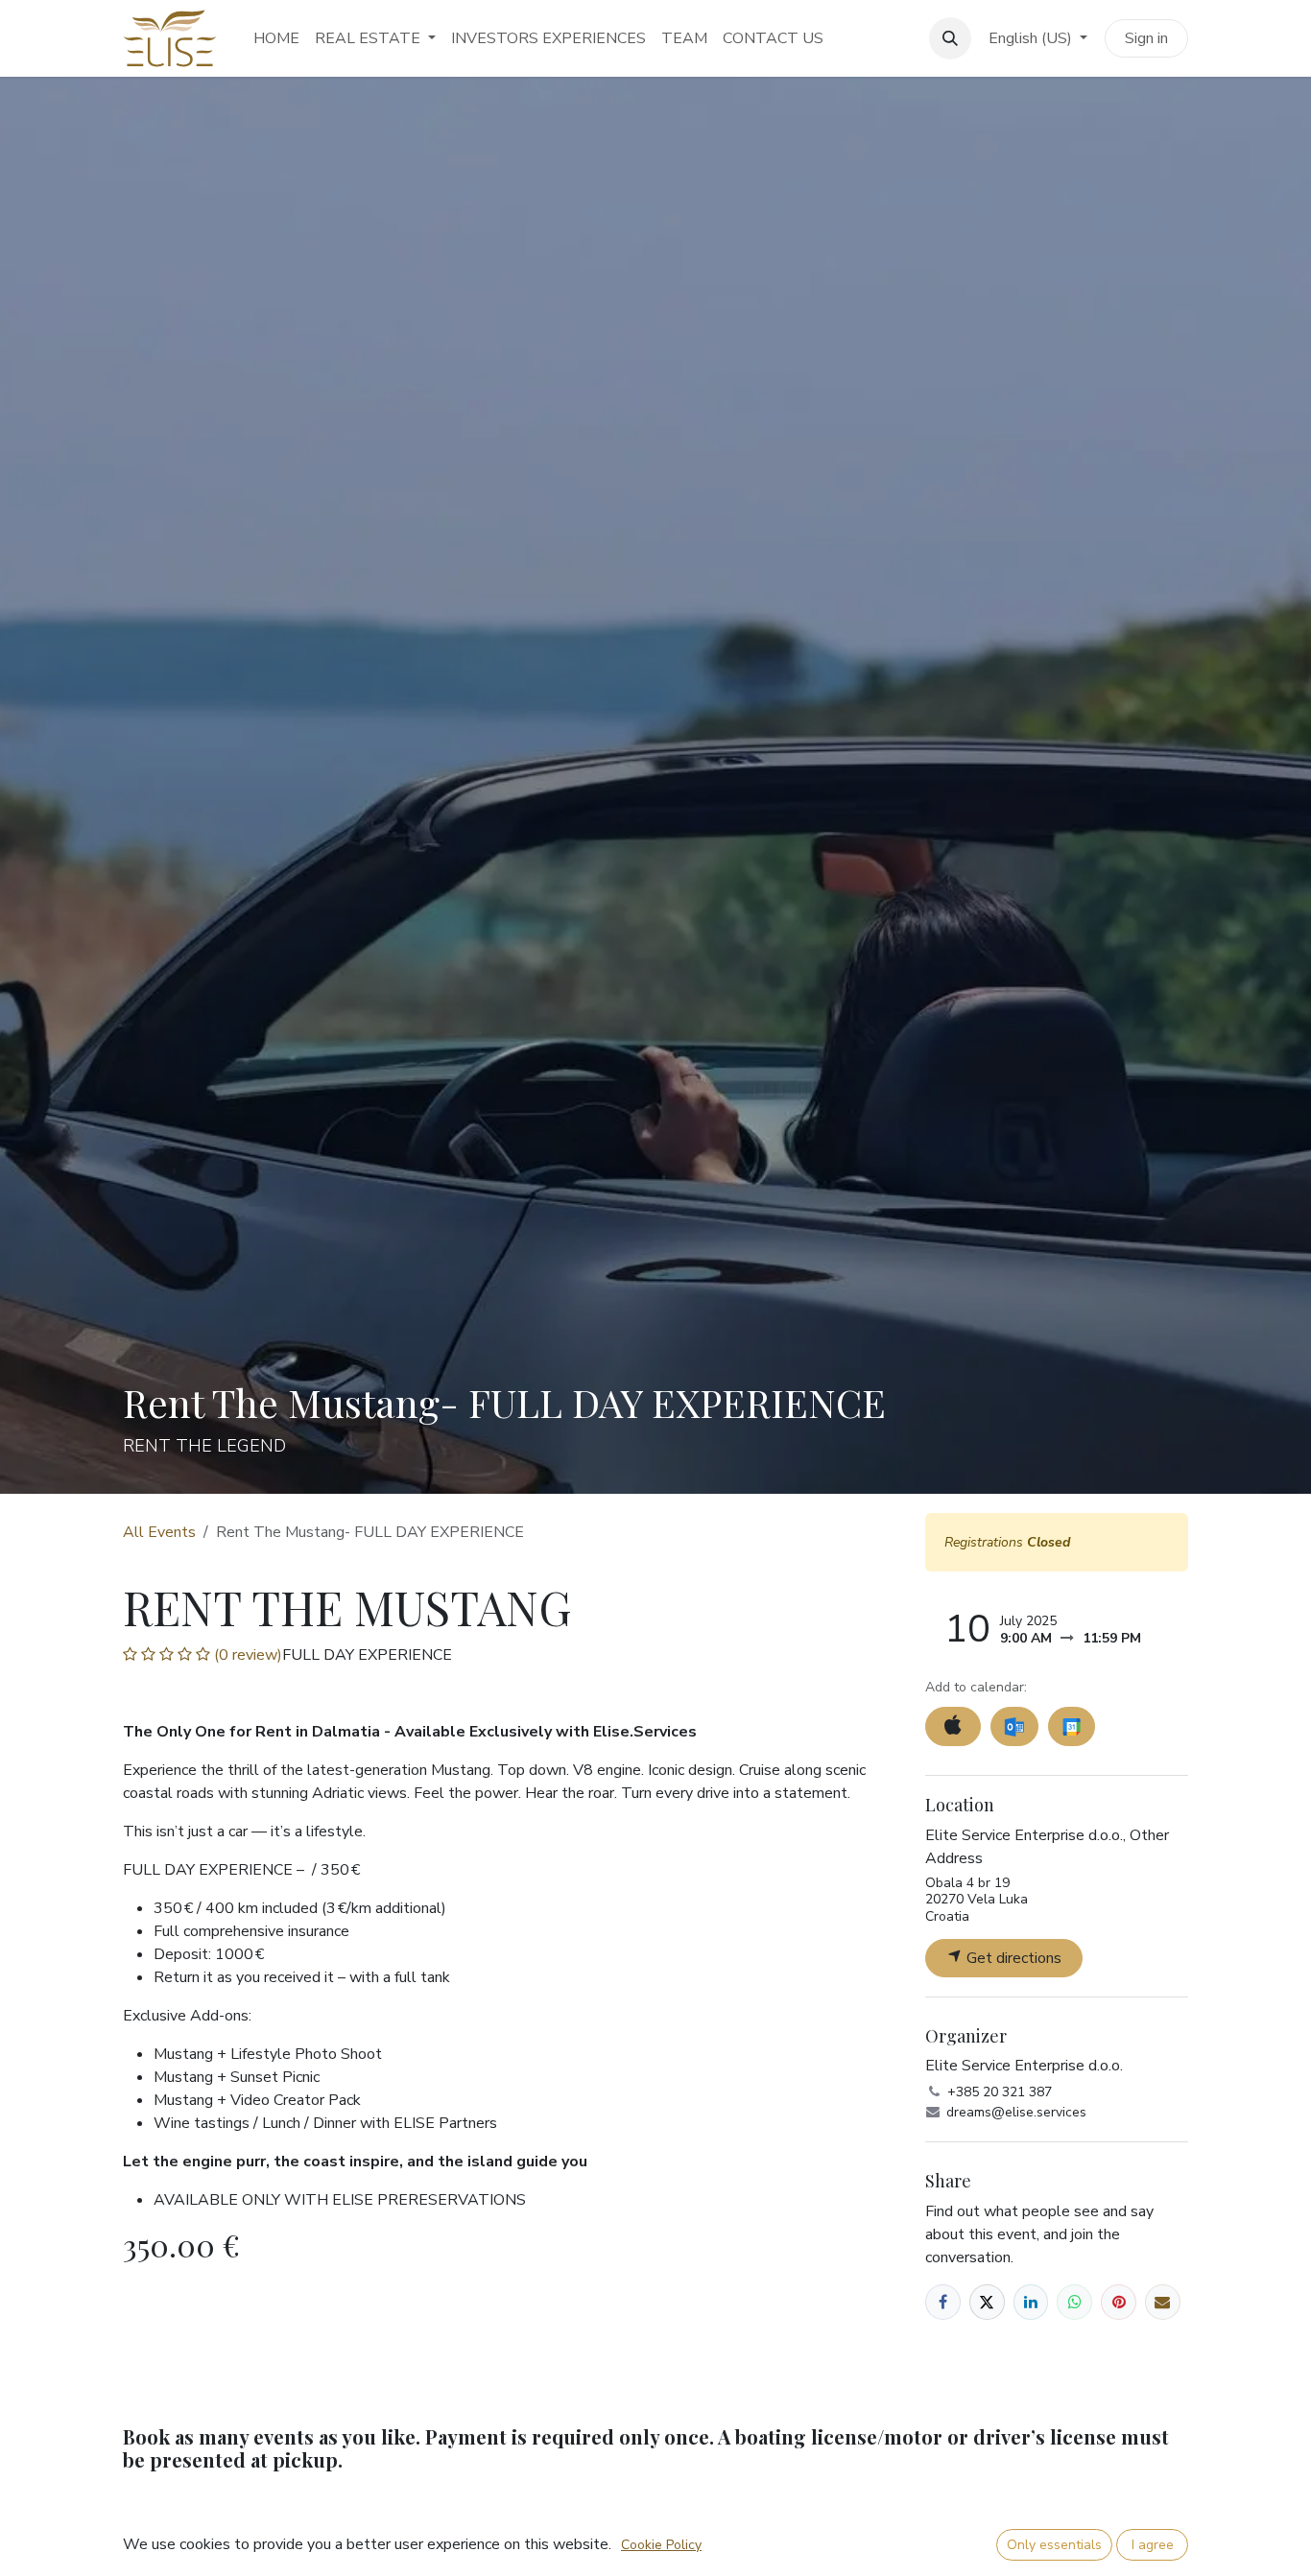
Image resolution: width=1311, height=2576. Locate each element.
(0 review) (246, 1655)
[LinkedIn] (1031, 2302)
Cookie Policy (661, 2545)
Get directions (1012, 1958)
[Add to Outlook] (1014, 1726)
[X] (987, 2302)
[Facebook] (943, 2302)
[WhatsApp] (1074, 2302)
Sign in (1146, 38)
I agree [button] (1153, 2545)
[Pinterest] (1119, 2302)
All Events (159, 1532)
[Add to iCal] (953, 1726)
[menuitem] (276, 38)
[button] (950, 38)
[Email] (1163, 2302)
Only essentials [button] (1054, 2545)
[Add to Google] (1072, 1726)
